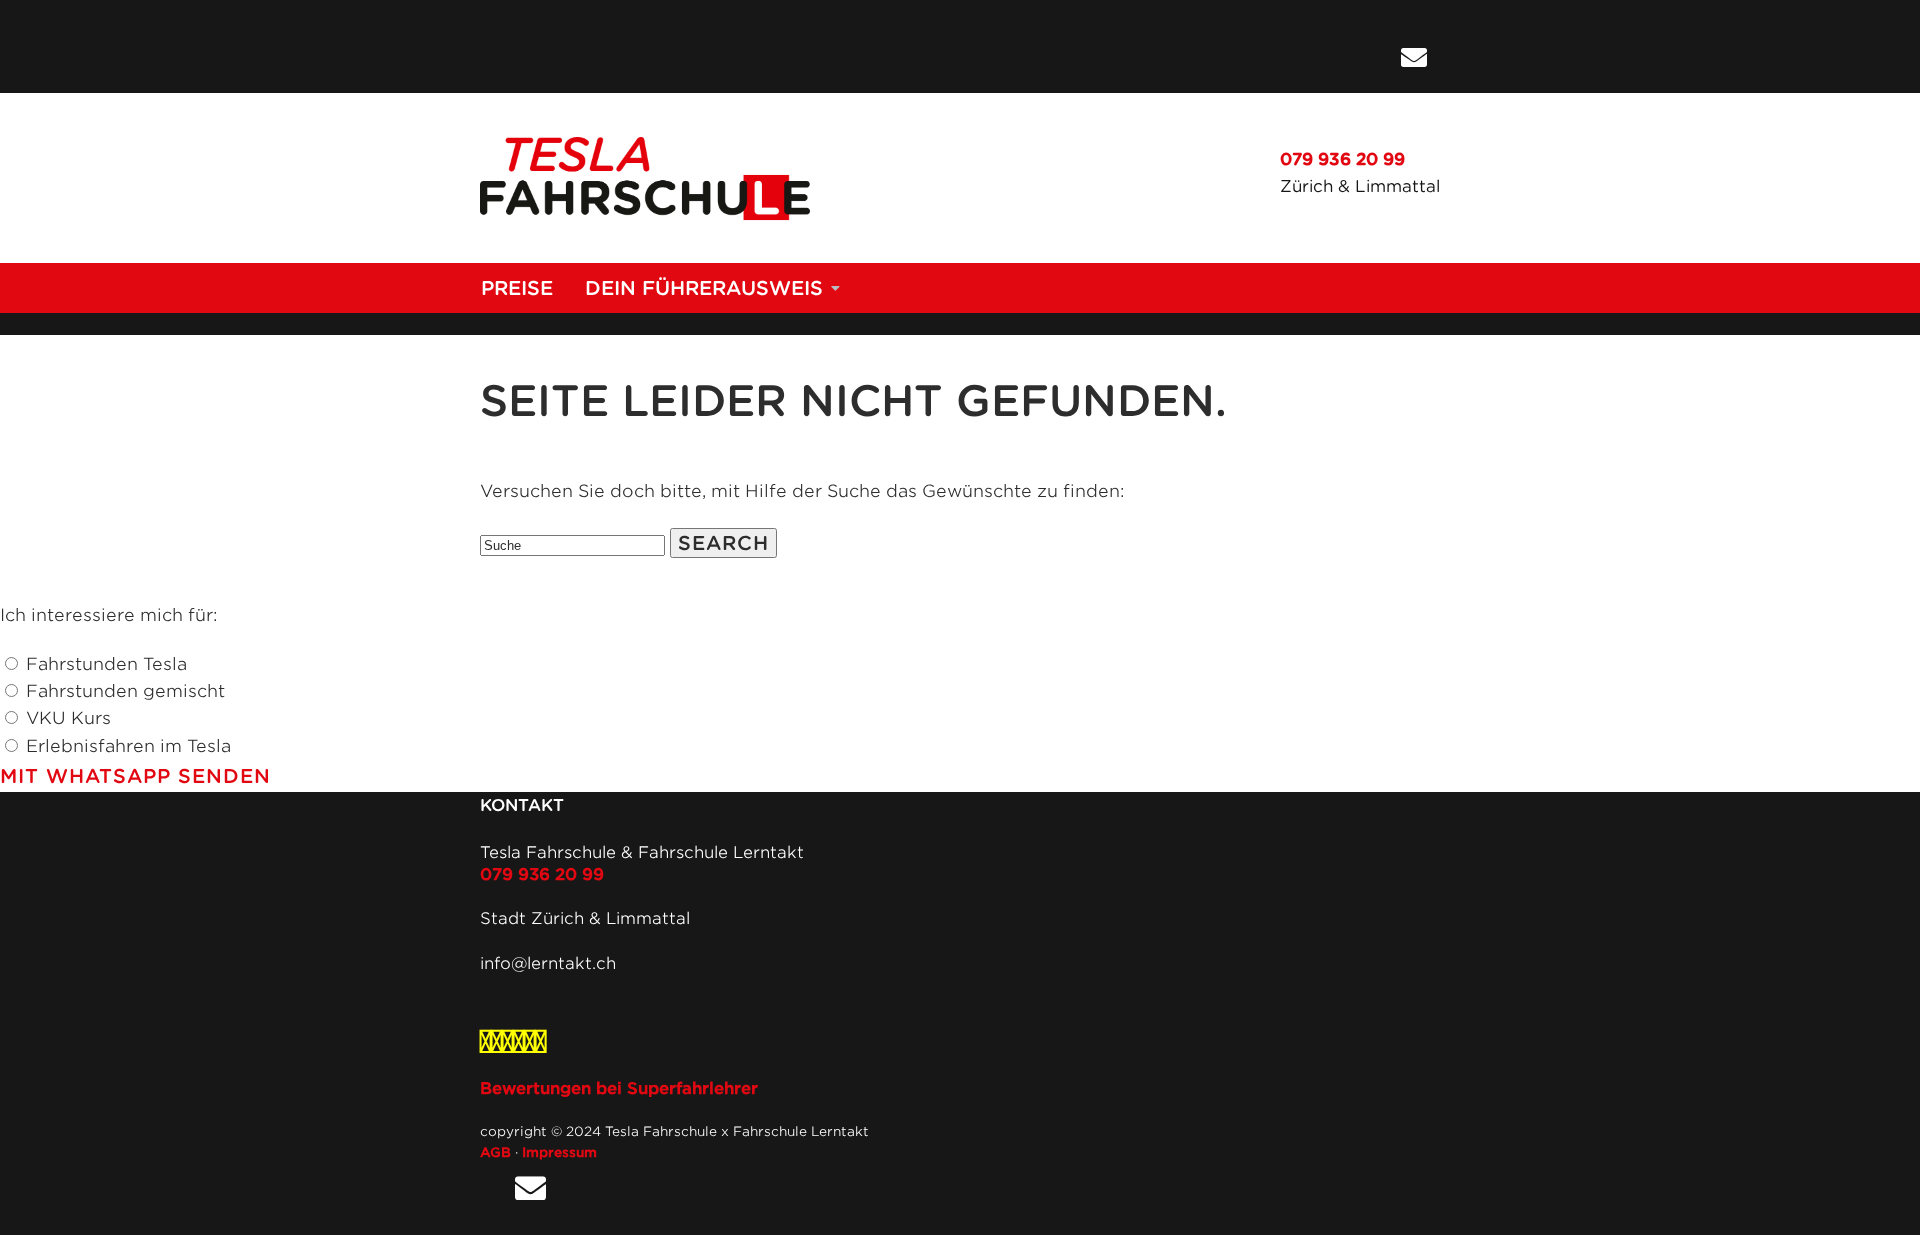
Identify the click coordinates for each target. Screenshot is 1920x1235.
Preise (517, 288)
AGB (495, 1152)
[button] (723, 543)
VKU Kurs (68, 718)
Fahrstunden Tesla (106, 664)
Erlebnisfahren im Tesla (128, 746)
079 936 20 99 (1342, 159)
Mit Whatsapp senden (135, 776)
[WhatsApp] (1370, 58)
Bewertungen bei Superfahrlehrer (619, 1088)
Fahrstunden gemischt (125, 691)
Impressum (559, 1152)
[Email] (1414, 58)
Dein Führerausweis (704, 288)
